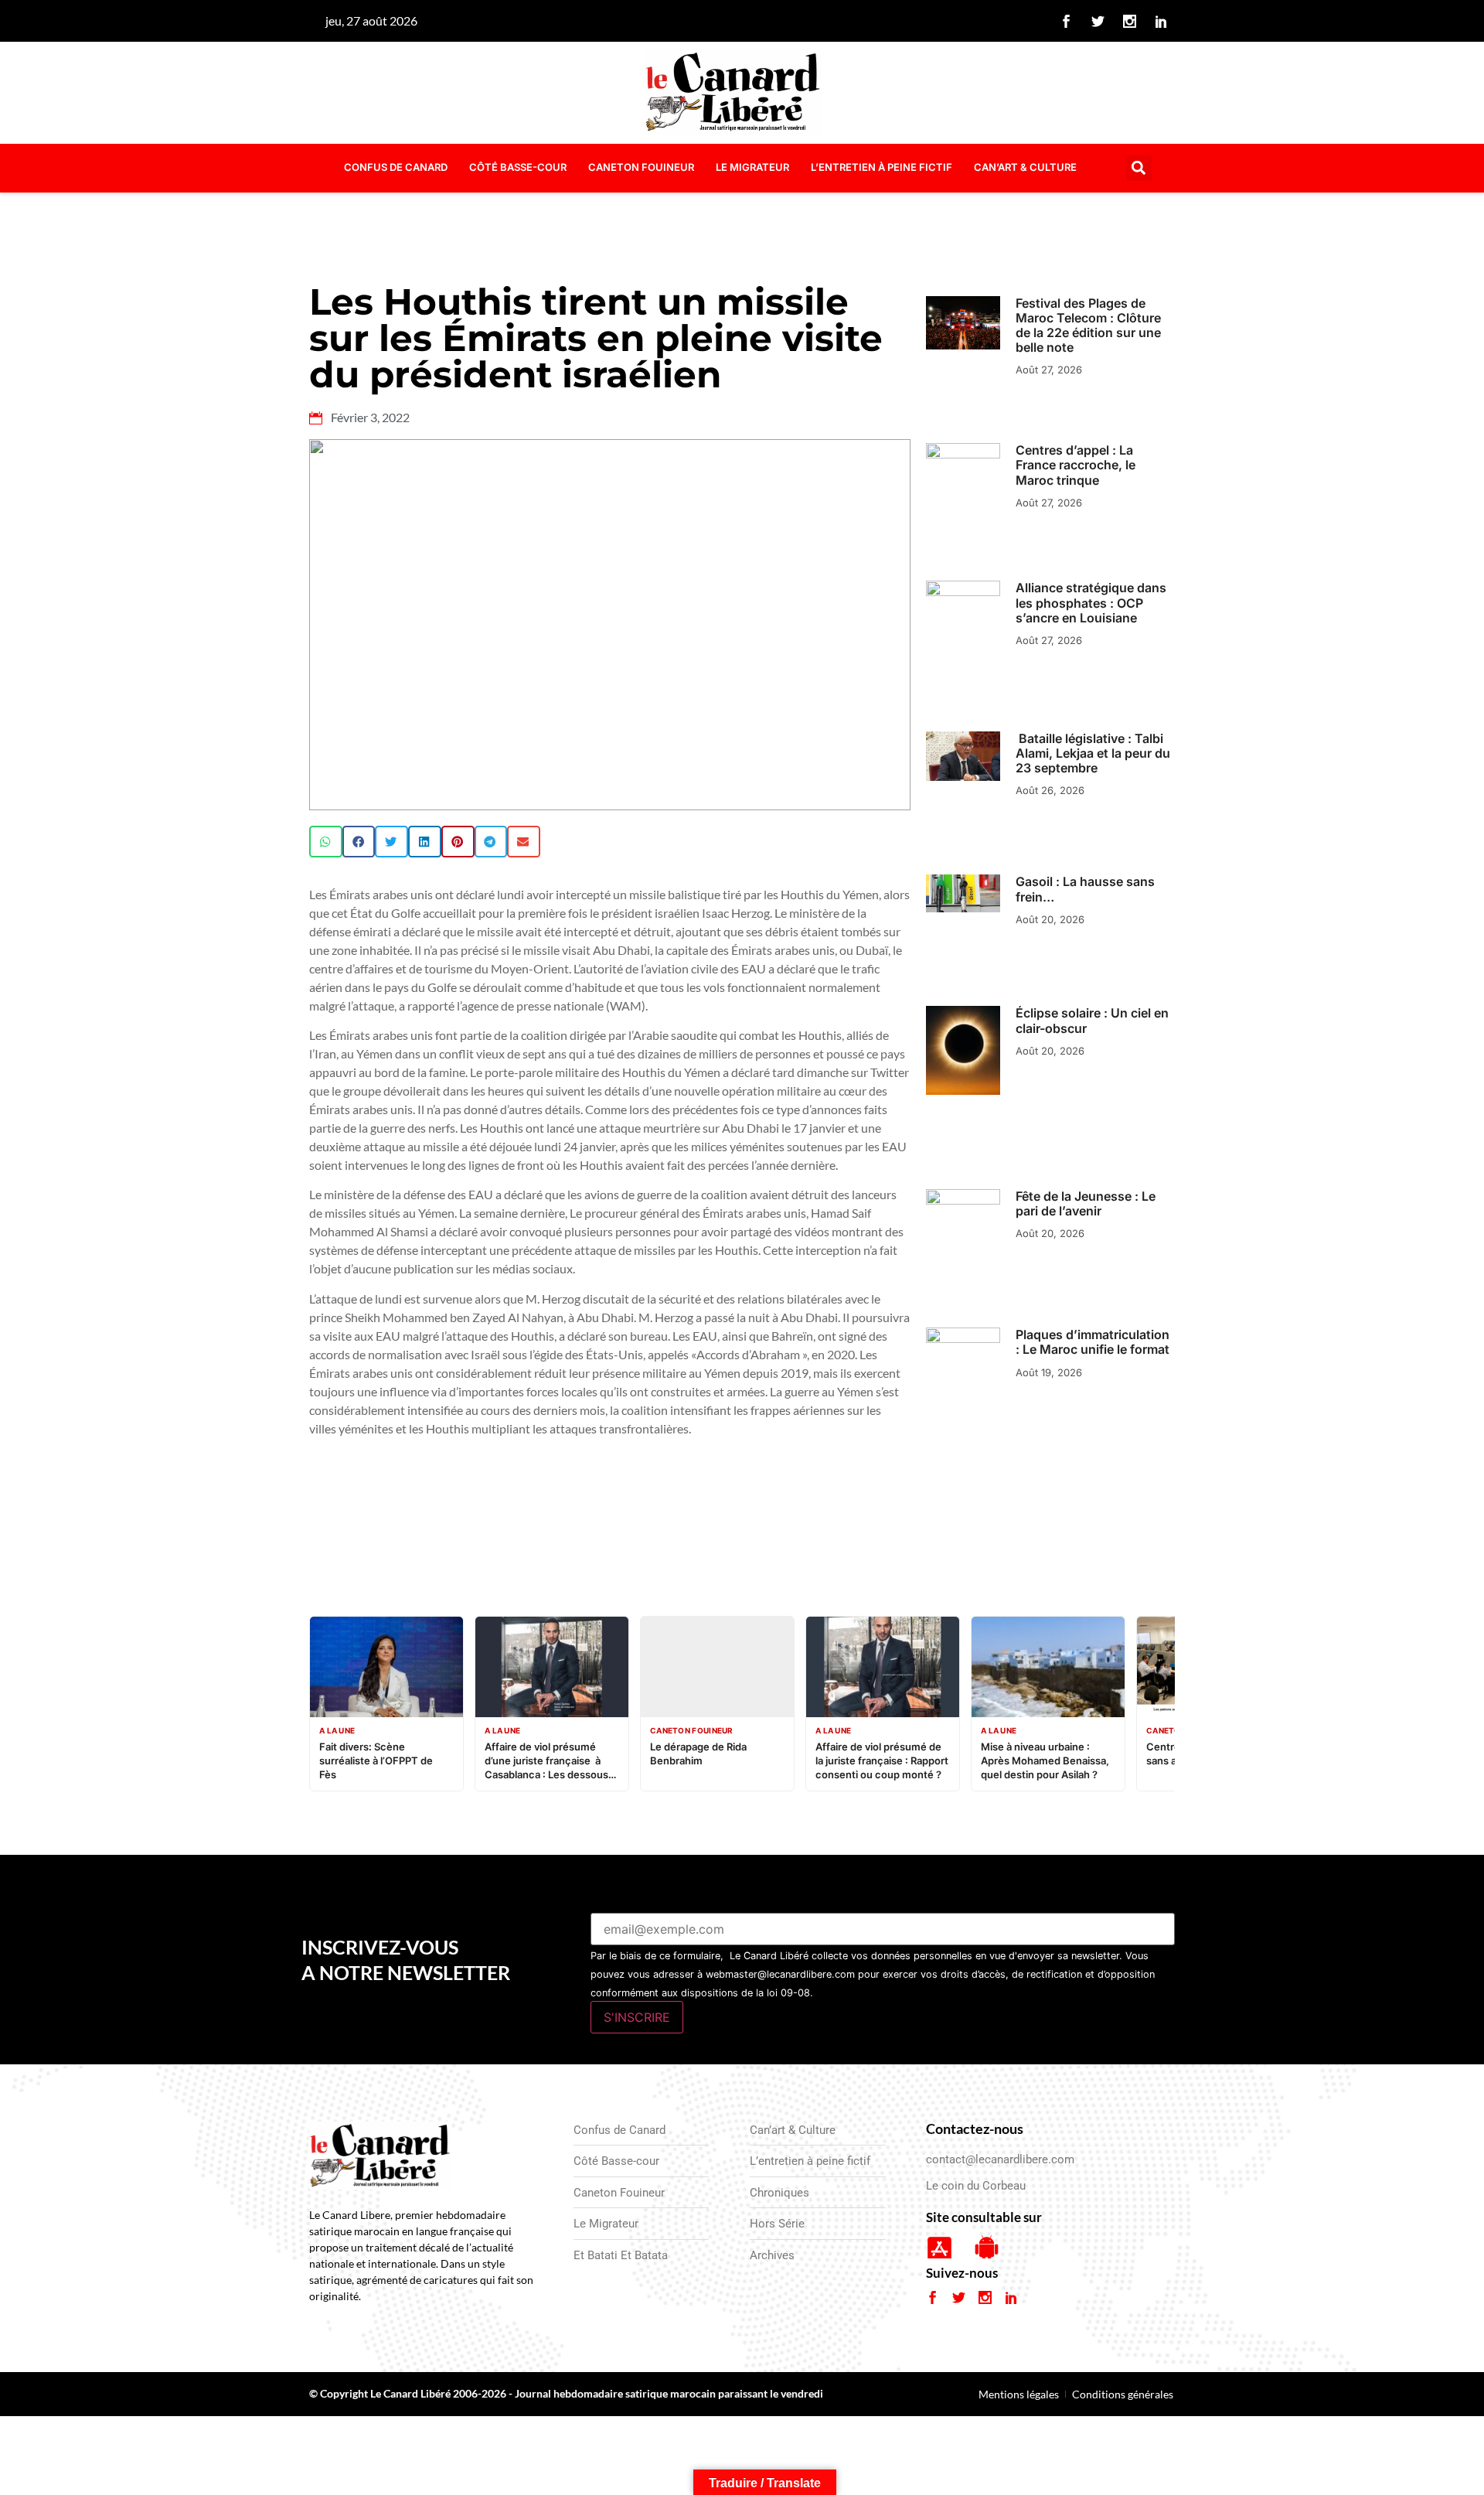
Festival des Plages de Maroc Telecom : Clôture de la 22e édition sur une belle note (1088, 326)
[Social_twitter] (1098, 21)
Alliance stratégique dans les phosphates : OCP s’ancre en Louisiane (1091, 602)
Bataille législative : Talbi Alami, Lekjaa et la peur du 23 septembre (1093, 753)
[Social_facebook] (1067, 21)
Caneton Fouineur (641, 167)
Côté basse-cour (518, 167)
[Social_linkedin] (1162, 21)
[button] (1139, 168)
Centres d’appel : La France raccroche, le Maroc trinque (1076, 465)
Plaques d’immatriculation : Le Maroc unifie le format (1093, 1342)
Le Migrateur (752, 167)
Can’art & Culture (1025, 167)
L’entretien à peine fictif (882, 167)
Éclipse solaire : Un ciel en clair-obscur (1092, 1020)
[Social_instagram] (1130, 21)
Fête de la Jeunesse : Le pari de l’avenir (1086, 1203)
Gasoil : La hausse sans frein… (1085, 889)
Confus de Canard (396, 167)
